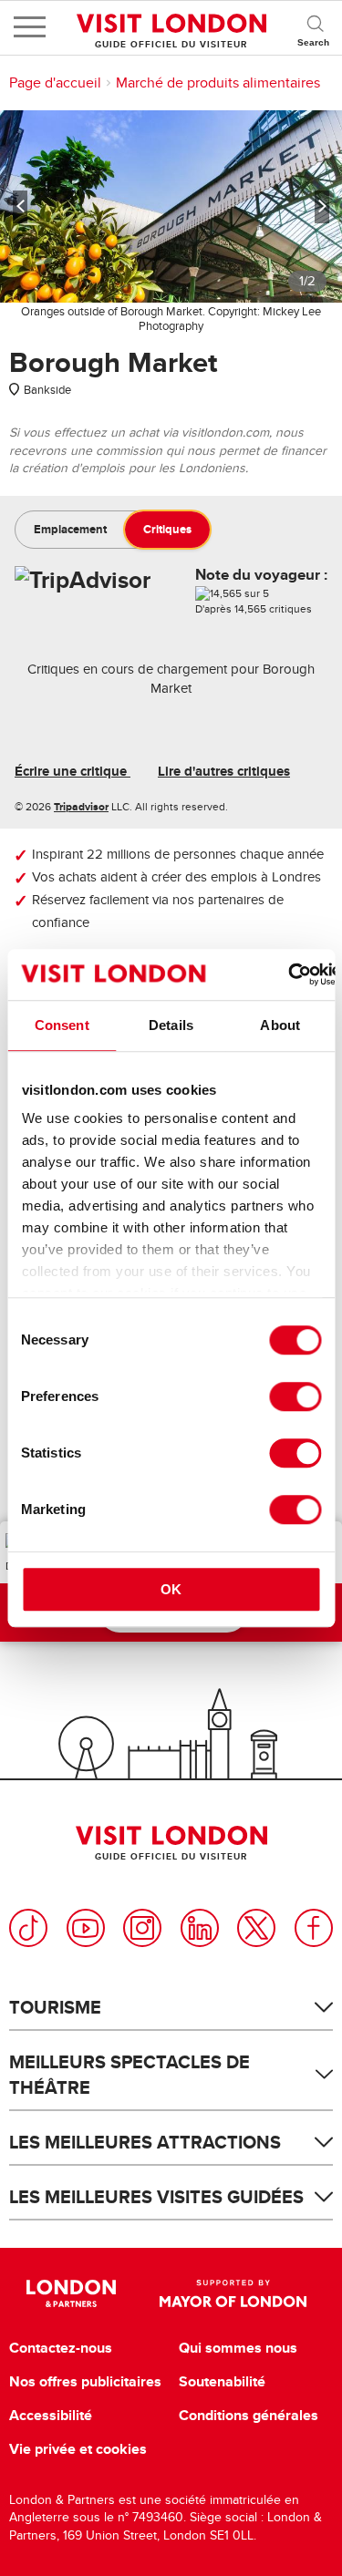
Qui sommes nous (238, 2348)
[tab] (70, 530)
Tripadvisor (81, 807)
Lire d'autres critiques (224, 771)
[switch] (295, 1396)
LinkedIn (200, 1928)
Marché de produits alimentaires (218, 83)
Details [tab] (171, 1025)
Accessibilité (51, 2416)
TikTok (28, 1928)
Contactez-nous (61, 2348)
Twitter (256, 1928)
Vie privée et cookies (78, 2449)
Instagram (142, 1928)
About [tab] (280, 1025)
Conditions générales (249, 2416)
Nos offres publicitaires (85, 2382)
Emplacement (70, 529)
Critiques (167, 529)
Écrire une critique (73, 771)
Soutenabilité (222, 2382)
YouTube (86, 1928)
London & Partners (72, 2293)
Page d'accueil (55, 83)
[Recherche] (315, 27)
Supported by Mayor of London (233, 2293)
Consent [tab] (62, 1025)
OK (171, 1589)
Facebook (314, 1928)
